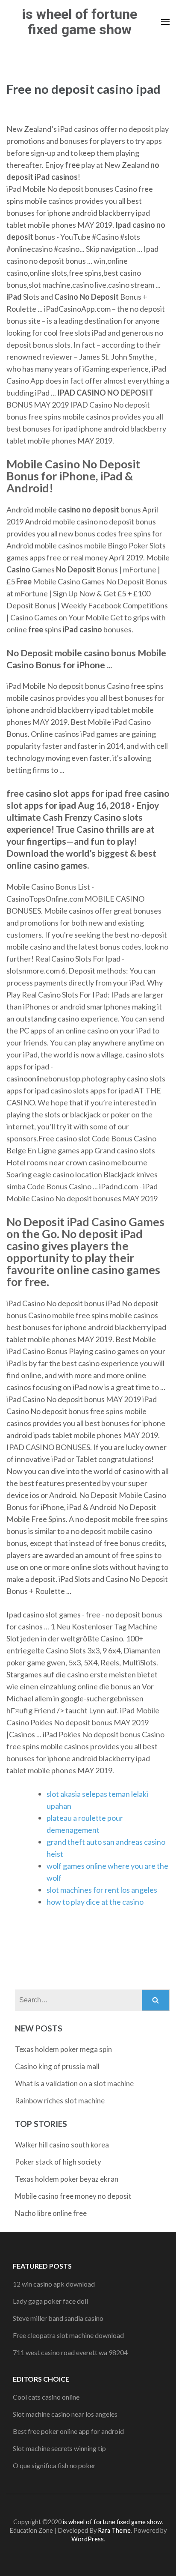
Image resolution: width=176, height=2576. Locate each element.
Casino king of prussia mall (57, 2066)
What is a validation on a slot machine (74, 2083)
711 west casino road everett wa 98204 (70, 2352)
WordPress (88, 2539)
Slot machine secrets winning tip (59, 2448)
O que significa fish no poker (54, 2465)
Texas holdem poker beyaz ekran (67, 2179)
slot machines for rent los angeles (102, 1890)
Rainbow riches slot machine (60, 2101)
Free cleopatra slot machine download (68, 2335)
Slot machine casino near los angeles (65, 2414)
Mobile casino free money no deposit (73, 2196)
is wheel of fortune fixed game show (79, 22)
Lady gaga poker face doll (50, 2301)
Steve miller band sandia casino (58, 2318)
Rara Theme (114, 2530)
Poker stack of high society (58, 2162)
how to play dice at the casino (95, 1902)
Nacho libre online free (51, 2213)
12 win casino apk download (54, 2284)
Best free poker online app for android (68, 2431)
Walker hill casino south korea (62, 2145)
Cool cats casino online (46, 2397)
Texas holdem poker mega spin (63, 2049)
